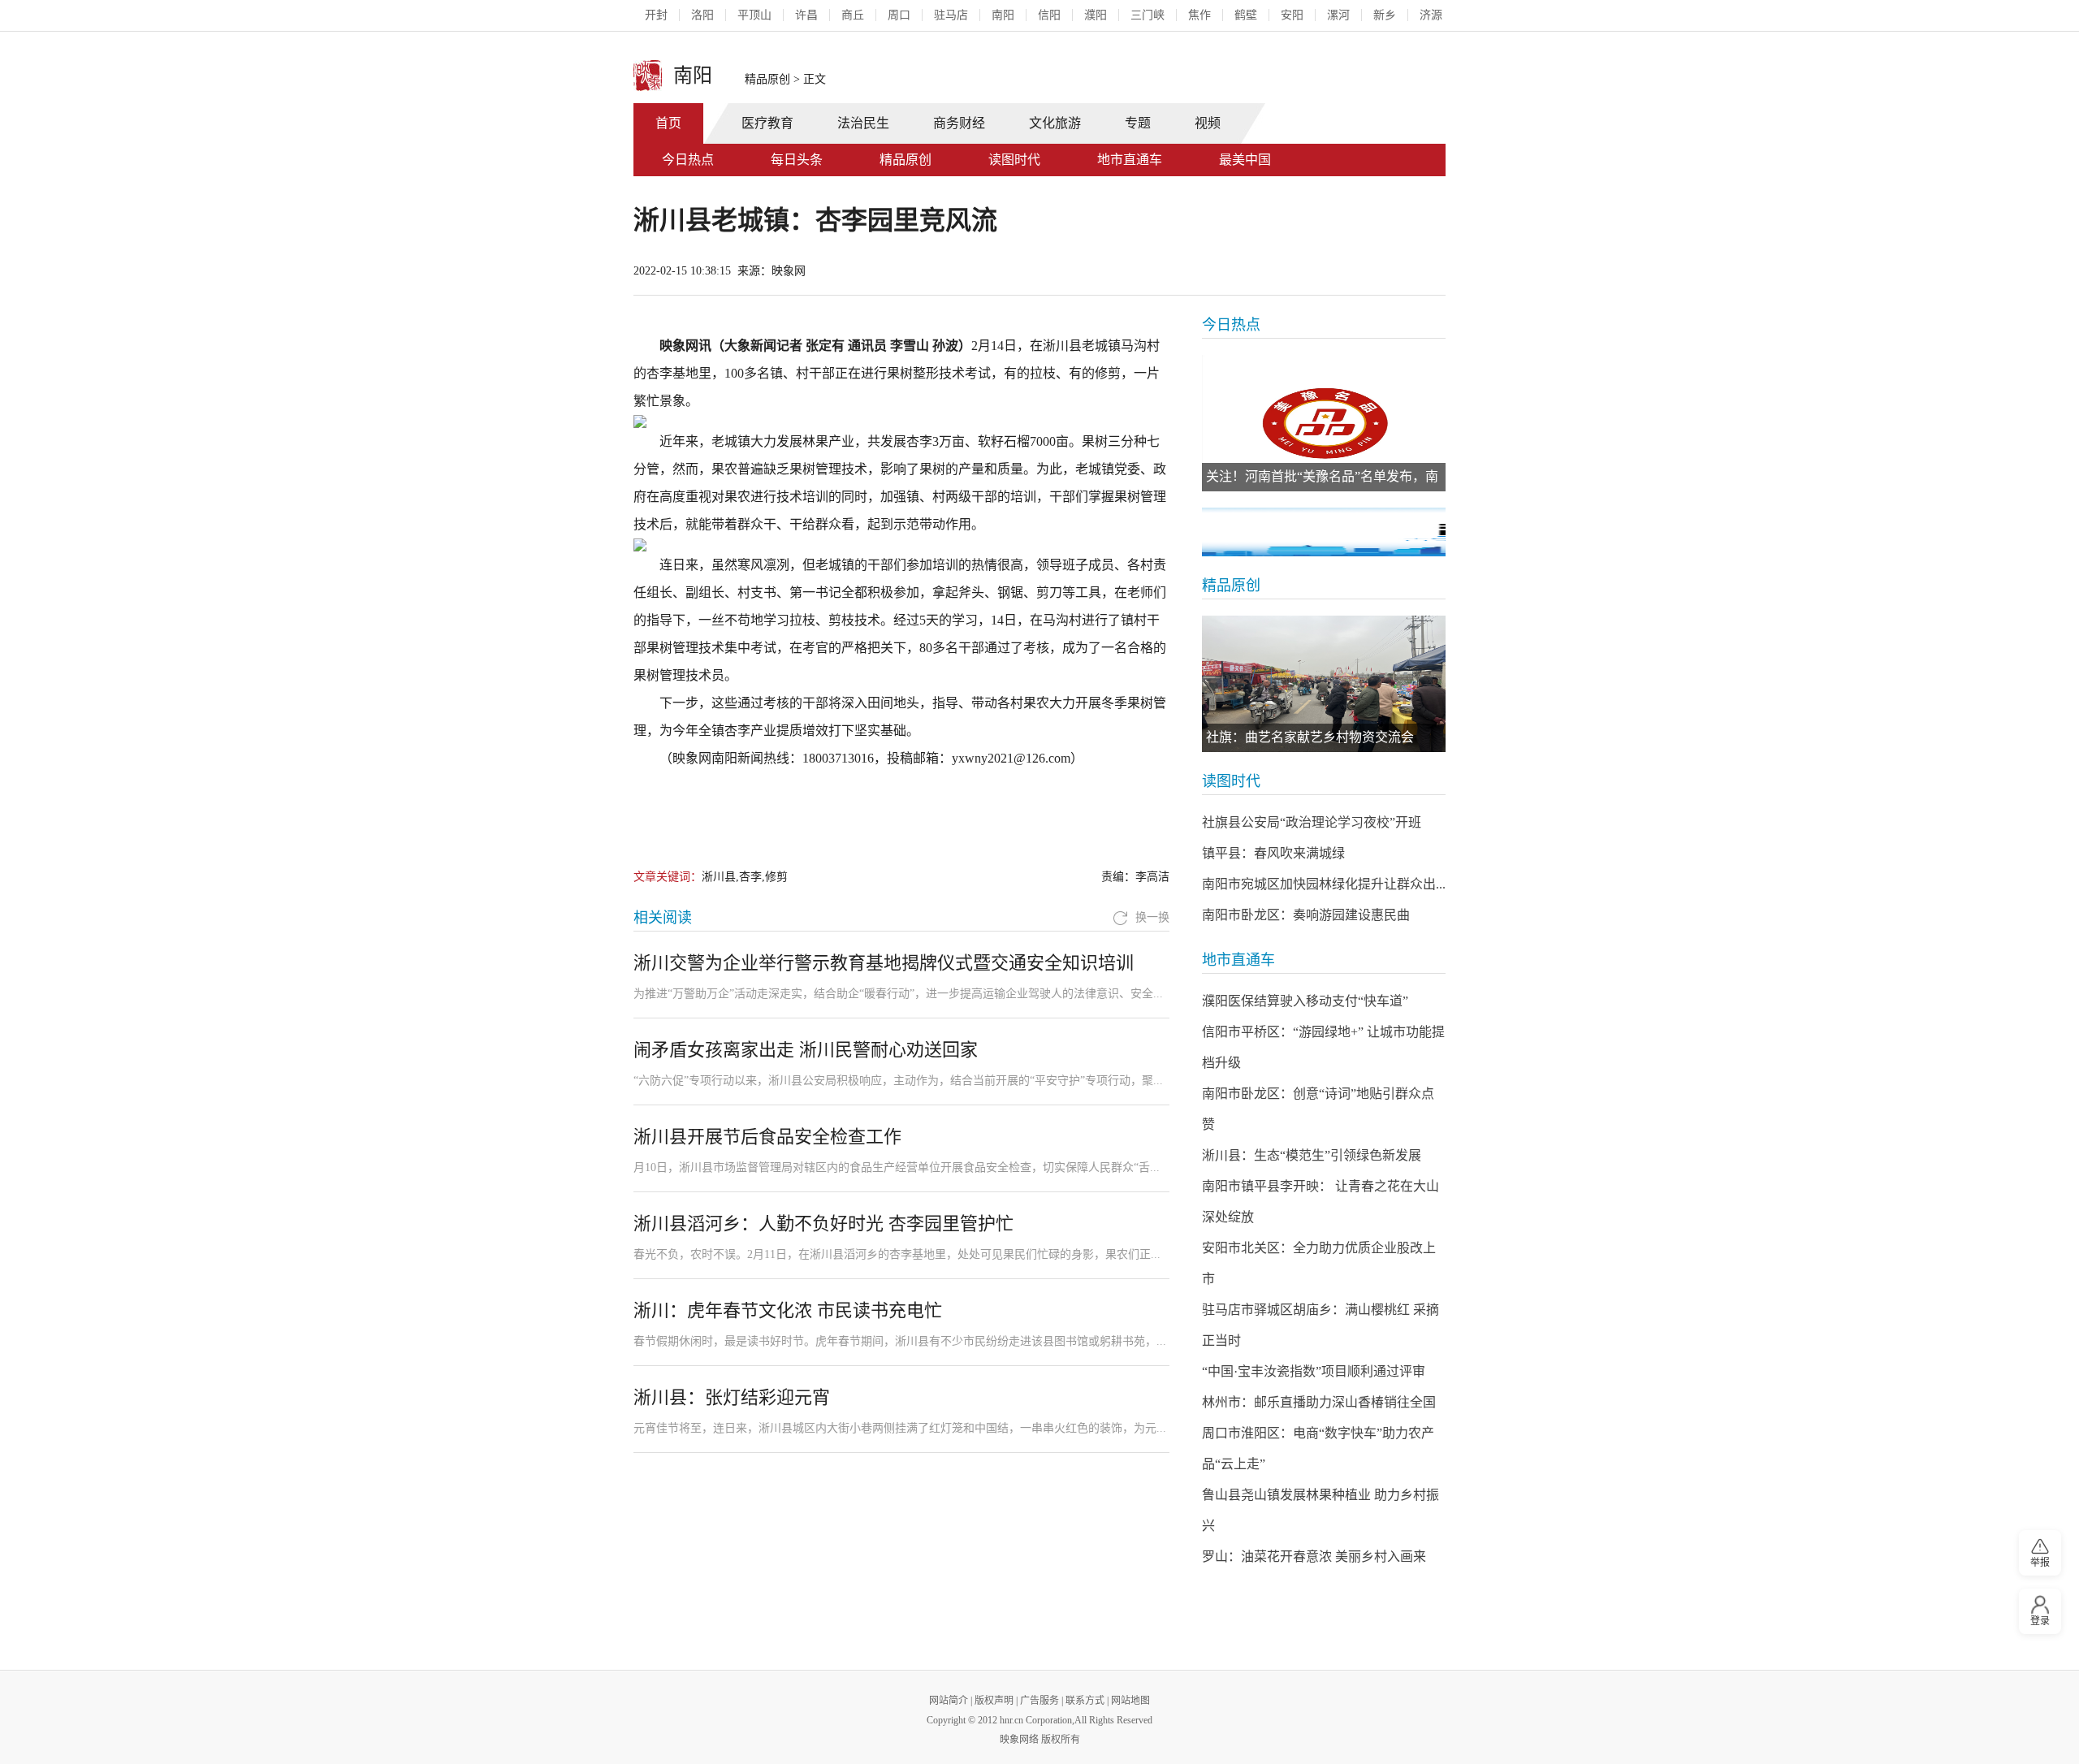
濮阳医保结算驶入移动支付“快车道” (1305, 1001)
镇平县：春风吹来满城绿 (1273, 853)
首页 (668, 123)
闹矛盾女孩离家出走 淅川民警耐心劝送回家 (806, 1050)
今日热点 (688, 160)
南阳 (1003, 15)
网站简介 (949, 1701)
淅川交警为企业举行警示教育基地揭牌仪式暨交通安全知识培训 (884, 963)
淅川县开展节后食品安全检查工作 (767, 1137)
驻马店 (951, 15)
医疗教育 (767, 123)
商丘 (853, 15)
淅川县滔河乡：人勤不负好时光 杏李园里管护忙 (823, 1224)
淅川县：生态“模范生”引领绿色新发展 (1312, 1155)
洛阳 (702, 15)
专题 (1138, 123)
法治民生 (863, 123)
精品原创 (767, 79)
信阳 (1049, 15)
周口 (899, 15)
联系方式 (1085, 1701)
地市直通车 (1130, 160)
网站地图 (1130, 1701)
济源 (1431, 15)
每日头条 (797, 160)
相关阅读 (663, 918)
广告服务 (1039, 1701)
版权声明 (994, 1701)
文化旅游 (1055, 123)
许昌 (806, 15)
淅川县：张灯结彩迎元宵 (732, 1397)
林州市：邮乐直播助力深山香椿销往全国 (1319, 1402)
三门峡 (1148, 15)
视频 (1208, 123)
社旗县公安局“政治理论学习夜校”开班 (1312, 822)
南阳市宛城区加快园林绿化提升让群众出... (1324, 884)
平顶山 (754, 15)
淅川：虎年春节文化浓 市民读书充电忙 (788, 1310)
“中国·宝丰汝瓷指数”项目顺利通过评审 (1314, 1371)
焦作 (1199, 15)
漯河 (1338, 15)
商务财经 (959, 123)
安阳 (1292, 15)
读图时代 (1014, 160)
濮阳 (1096, 15)
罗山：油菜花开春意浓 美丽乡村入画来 (1314, 1556)
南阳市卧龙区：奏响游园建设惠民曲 (1306, 915)
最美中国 (1245, 160)
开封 (656, 15)
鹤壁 (1246, 15)
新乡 (1385, 15)
